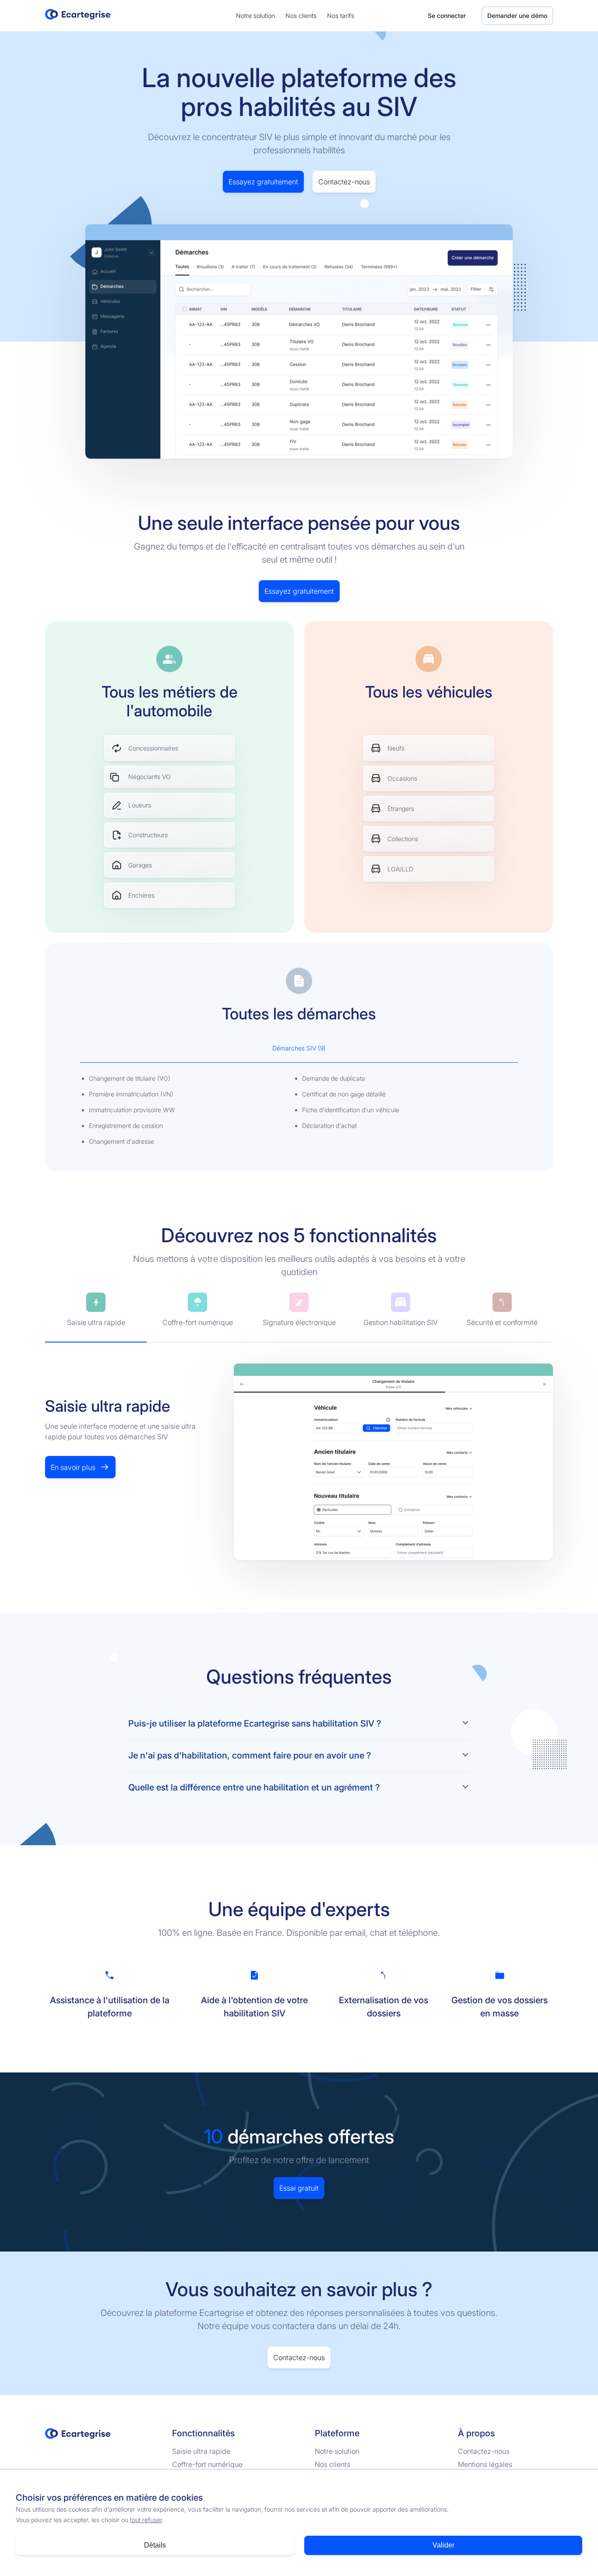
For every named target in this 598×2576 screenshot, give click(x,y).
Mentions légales (485, 2464)
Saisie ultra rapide (201, 2451)
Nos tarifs (341, 16)
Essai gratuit (299, 2188)
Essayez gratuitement (263, 182)
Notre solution (255, 16)
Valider (443, 2545)
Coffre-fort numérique (207, 2464)
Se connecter (447, 16)
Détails (155, 2545)
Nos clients (301, 16)
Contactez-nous (344, 182)
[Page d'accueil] (78, 19)
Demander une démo (517, 16)
